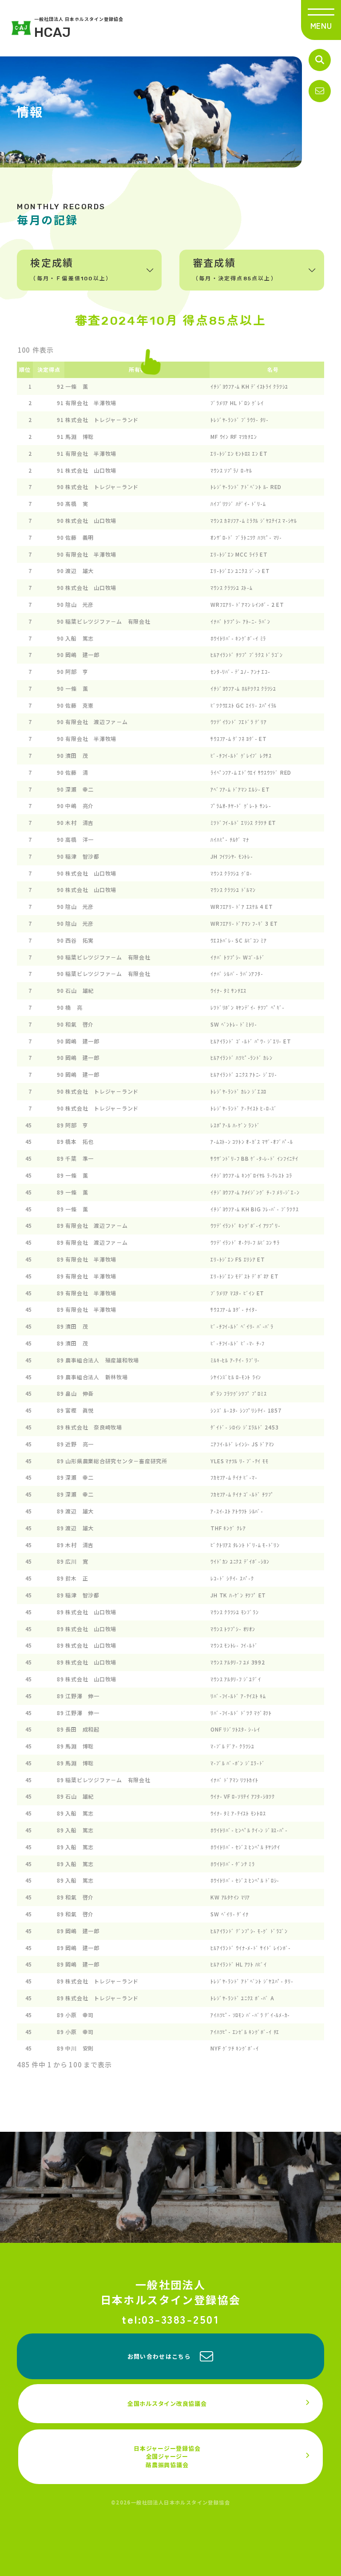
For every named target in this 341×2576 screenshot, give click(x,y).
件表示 (42, 350)
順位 (25, 369)
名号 (273, 369)
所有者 (137, 369)
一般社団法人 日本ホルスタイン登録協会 (79, 28)
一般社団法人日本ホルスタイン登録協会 (171, 2292)
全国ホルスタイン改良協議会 (167, 2403)
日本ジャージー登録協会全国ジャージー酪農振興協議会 (167, 2456)
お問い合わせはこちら (159, 2356)
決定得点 (49, 369)
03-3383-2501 (180, 2319)
